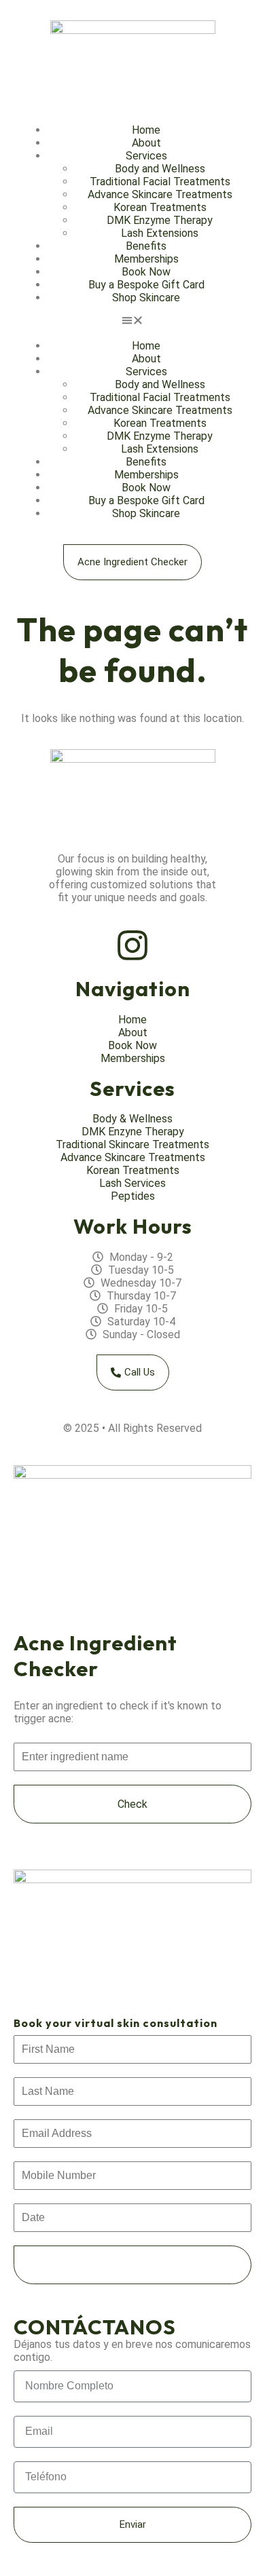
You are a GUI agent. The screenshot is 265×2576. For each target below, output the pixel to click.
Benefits (146, 246)
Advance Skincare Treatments (160, 194)
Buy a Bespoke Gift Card (146, 285)
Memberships (146, 259)
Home (146, 130)
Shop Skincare (146, 298)
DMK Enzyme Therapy (160, 220)
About (146, 143)
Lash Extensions (160, 233)
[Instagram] (132, 945)
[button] (132, 322)
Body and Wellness (160, 169)
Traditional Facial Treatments (160, 182)
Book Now (146, 272)
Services (146, 156)
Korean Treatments (160, 207)
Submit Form (132, 2265)
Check (132, 1804)
